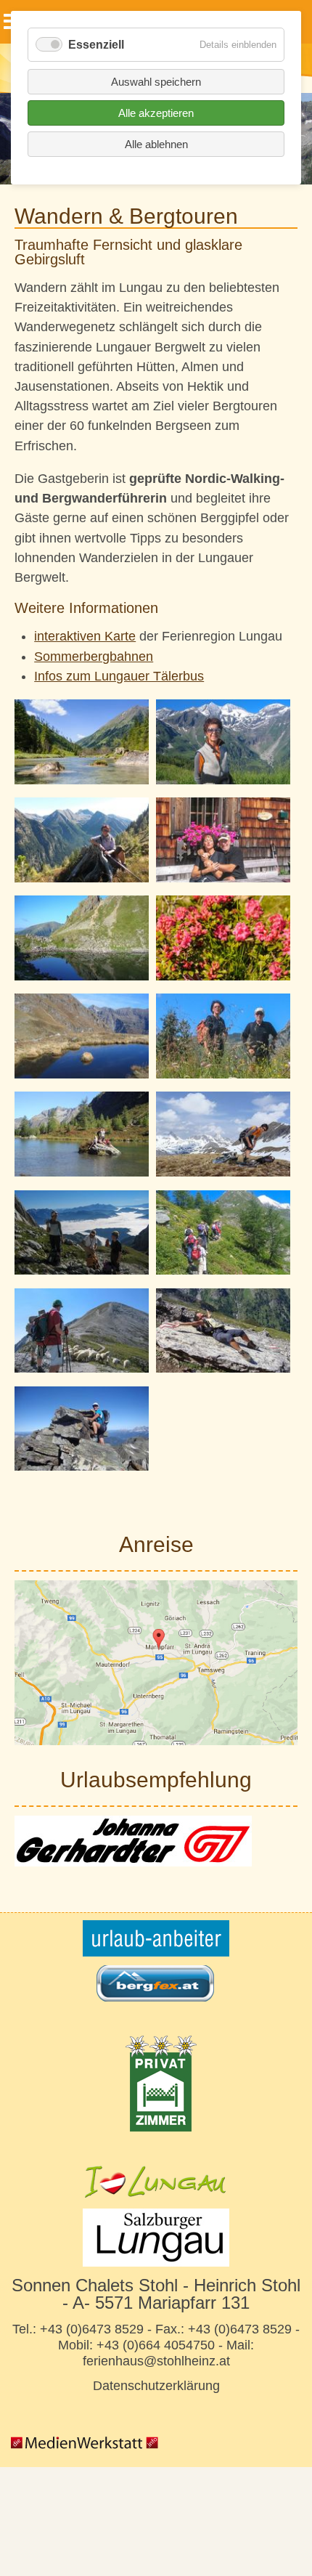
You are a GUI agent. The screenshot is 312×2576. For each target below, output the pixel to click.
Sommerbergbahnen (94, 657)
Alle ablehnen (156, 144)
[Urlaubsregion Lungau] (156, 2182)
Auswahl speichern (156, 82)
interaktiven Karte (85, 636)
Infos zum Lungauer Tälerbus (119, 676)
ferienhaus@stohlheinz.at (156, 2361)
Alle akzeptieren (156, 113)
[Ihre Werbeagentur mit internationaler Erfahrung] (86, 2452)
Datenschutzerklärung (156, 2386)
